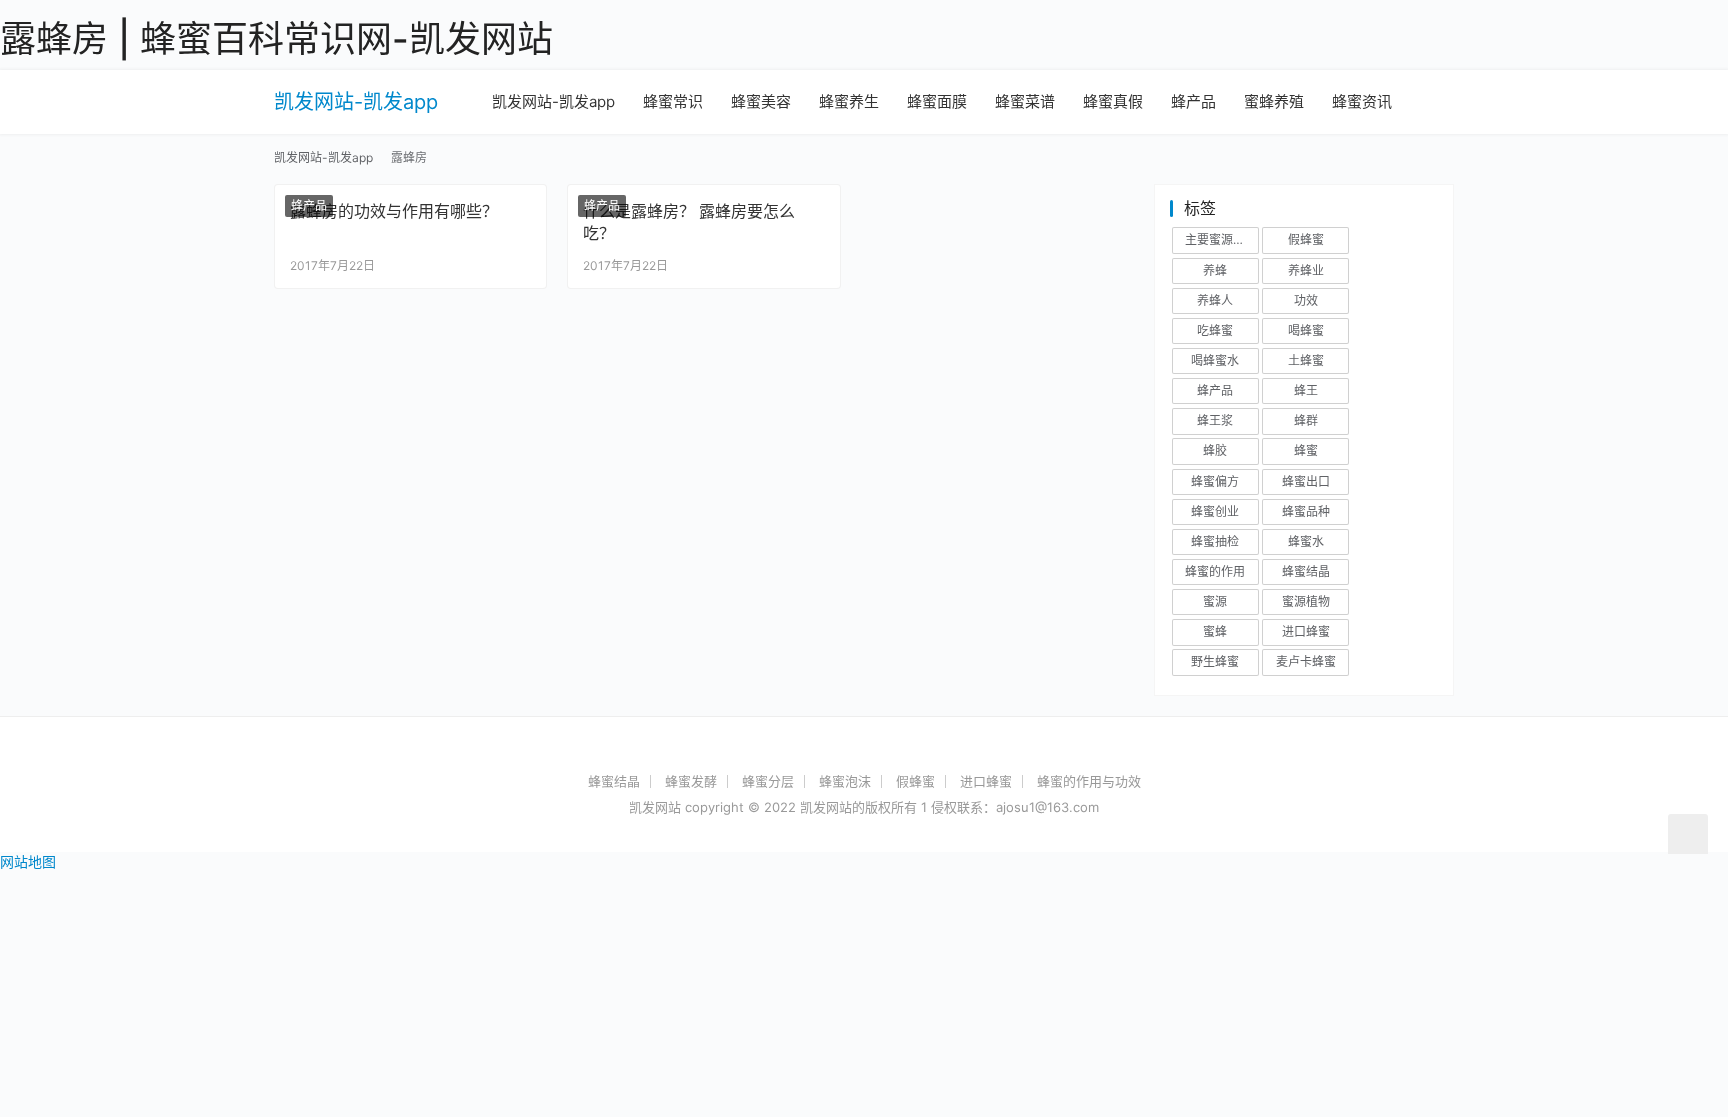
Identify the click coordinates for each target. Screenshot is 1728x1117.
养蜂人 (1215, 300)
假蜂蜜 (1306, 239)
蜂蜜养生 (849, 101)
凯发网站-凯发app (356, 102)
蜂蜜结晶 (1306, 571)
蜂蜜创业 (1215, 511)
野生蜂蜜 (1215, 661)
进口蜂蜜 (1306, 631)
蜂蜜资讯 (1362, 101)
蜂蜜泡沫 (845, 781)
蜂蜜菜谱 (1025, 101)
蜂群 (1306, 420)
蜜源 (1215, 601)
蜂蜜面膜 (937, 101)
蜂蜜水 (1306, 541)
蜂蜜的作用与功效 (1089, 781)
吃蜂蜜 (1215, 330)
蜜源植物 (1306, 601)
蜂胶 (1215, 450)
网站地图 (28, 861)
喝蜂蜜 (1306, 330)
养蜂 (1215, 270)
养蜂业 (1306, 270)
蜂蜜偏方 (1215, 481)
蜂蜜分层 (768, 781)
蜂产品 (1193, 101)
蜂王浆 (1215, 420)
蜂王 (1306, 390)
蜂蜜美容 (761, 101)
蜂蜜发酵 (691, 781)
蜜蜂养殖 (1274, 101)
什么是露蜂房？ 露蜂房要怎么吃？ (689, 222)
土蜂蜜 (1306, 360)
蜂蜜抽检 (1215, 541)
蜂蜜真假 (1113, 101)
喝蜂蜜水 (1215, 360)
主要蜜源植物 (1221, 239)
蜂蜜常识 (673, 101)
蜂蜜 (1306, 450)
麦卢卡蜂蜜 (1306, 661)
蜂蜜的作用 (1215, 571)
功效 (1306, 300)
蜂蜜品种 (1306, 511)
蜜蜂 (1215, 631)
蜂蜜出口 (1306, 481)
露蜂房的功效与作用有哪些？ (394, 211)
